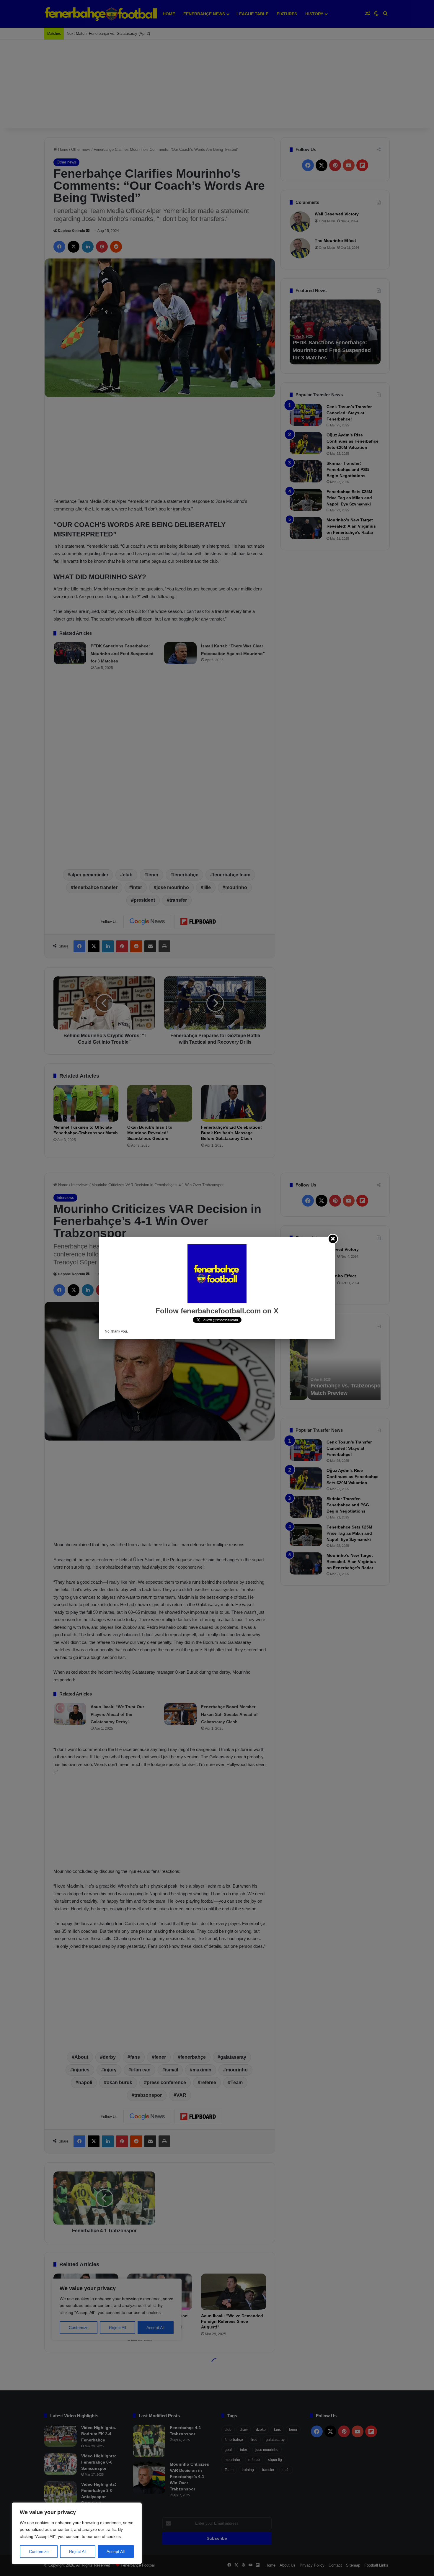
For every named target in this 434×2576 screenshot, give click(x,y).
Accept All (116, 2552)
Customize (39, 2552)
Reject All (78, 2552)
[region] (77, 2533)
